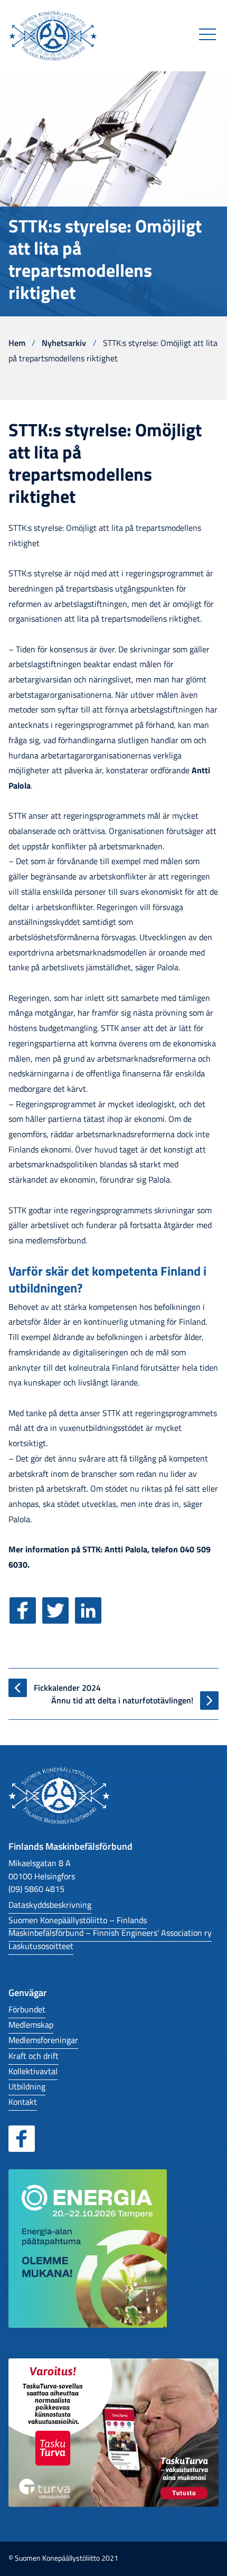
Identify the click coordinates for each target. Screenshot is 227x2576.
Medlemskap (31, 2024)
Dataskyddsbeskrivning (50, 1904)
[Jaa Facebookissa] (25, 1618)
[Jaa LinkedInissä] (90, 1618)
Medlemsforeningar (43, 2040)
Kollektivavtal (33, 2071)
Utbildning (27, 2086)
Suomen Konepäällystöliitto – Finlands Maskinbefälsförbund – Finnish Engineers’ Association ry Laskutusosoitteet (110, 1933)
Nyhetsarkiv (64, 343)
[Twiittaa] (58, 1618)
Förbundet (27, 2009)
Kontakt (23, 2101)
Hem (17, 343)
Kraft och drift (34, 2055)
